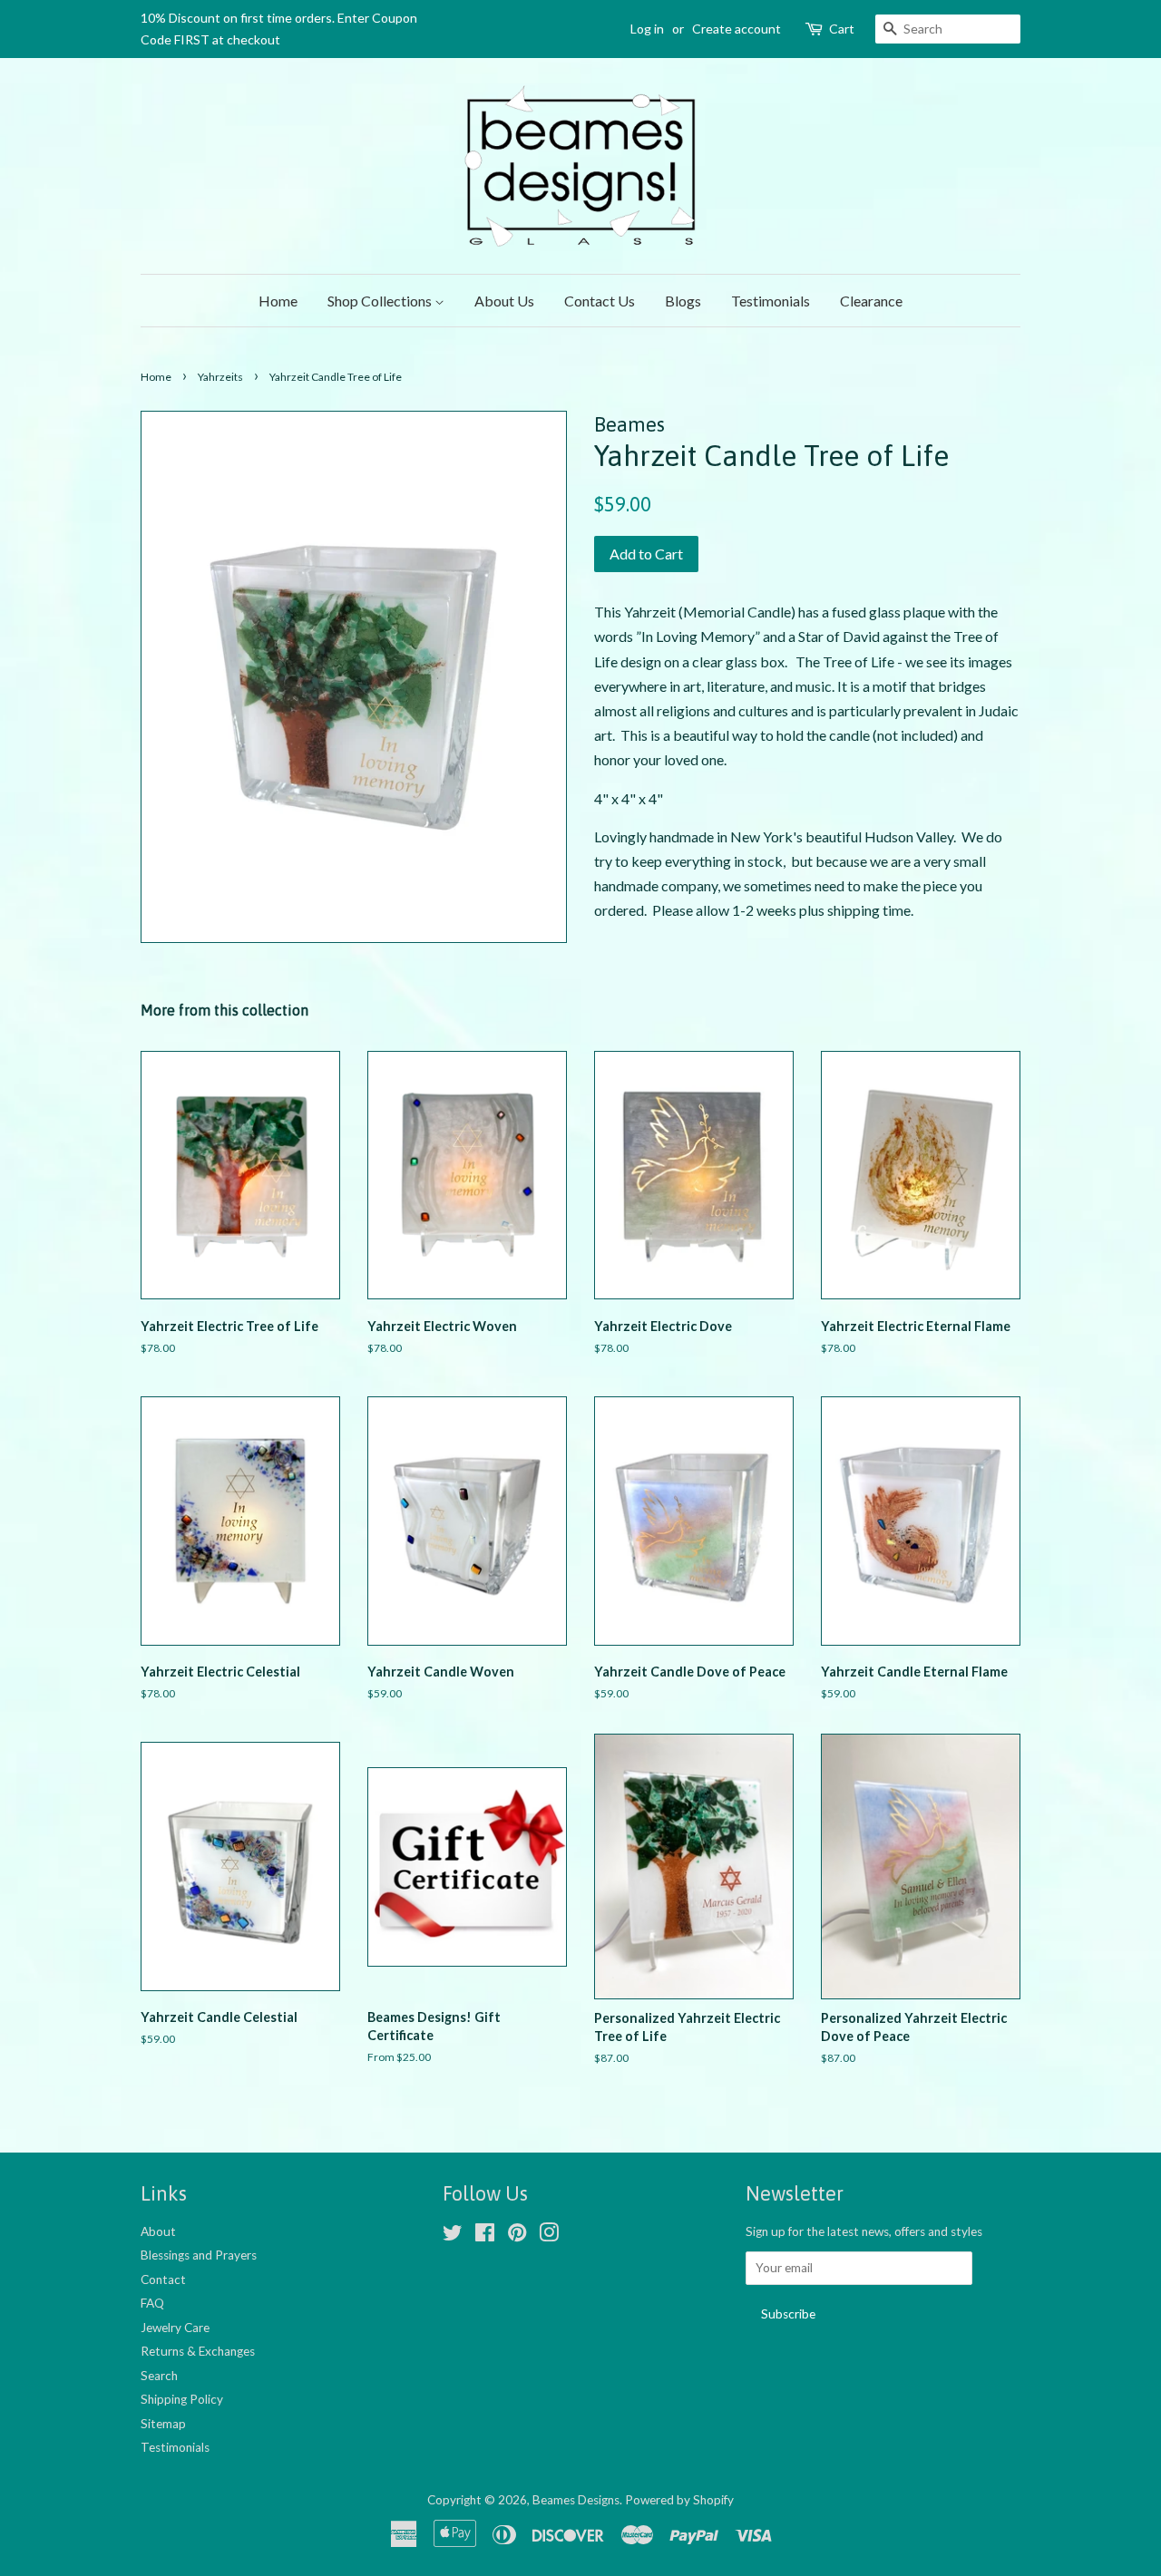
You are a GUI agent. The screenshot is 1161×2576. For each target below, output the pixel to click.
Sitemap (163, 2424)
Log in (647, 29)
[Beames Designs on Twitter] (453, 2236)
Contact (163, 2280)
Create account (737, 29)
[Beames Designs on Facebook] (485, 2236)
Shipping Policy (182, 2399)
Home (278, 301)
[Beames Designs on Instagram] (549, 2236)
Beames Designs (576, 2500)
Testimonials (771, 301)
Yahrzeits (220, 377)
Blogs (683, 301)
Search (159, 2376)
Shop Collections (381, 301)
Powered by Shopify (679, 2500)
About (158, 2231)
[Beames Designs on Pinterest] (517, 2236)
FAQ (152, 2303)
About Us (504, 301)
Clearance (871, 301)
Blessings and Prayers (199, 2255)
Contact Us (600, 301)
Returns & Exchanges (198, 2351)
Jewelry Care (175, 2328)
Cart (842, 29)
